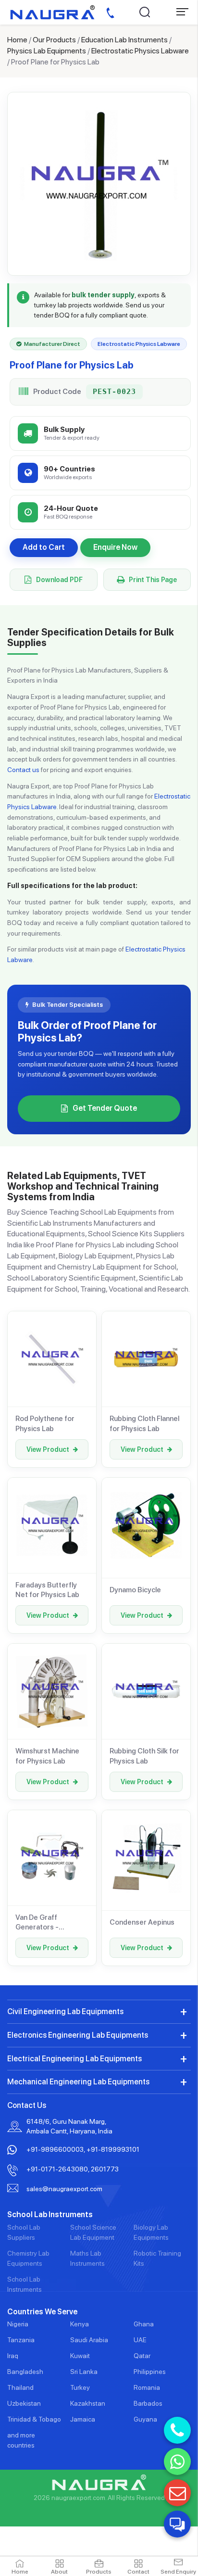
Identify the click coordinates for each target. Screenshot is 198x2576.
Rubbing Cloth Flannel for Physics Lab (144, 1423)
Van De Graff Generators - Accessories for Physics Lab (42, 1923)
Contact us (23, 770)
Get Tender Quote (105, 1108)
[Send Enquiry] (177, 2493)
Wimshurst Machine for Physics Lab (47, 1756)
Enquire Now (115, 547)
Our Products (54, 40)
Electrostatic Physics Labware (140, 51)
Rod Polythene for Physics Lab (45, 1423)
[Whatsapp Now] (177, 2462)
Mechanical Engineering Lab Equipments (78, 2082)
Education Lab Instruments (124, 40)
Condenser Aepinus (142, 1922)
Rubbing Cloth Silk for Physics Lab (144, 1756)
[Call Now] (177, 2430)
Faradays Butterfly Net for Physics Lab (47, 1590)
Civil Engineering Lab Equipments (65, 2011)
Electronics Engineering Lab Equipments (78, 2035)
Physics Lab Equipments (47, 51)
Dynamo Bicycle (135, 1590)
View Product (48, 1449)
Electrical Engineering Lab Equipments (74, 2059)
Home (17, 40)
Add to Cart (44, 547)
